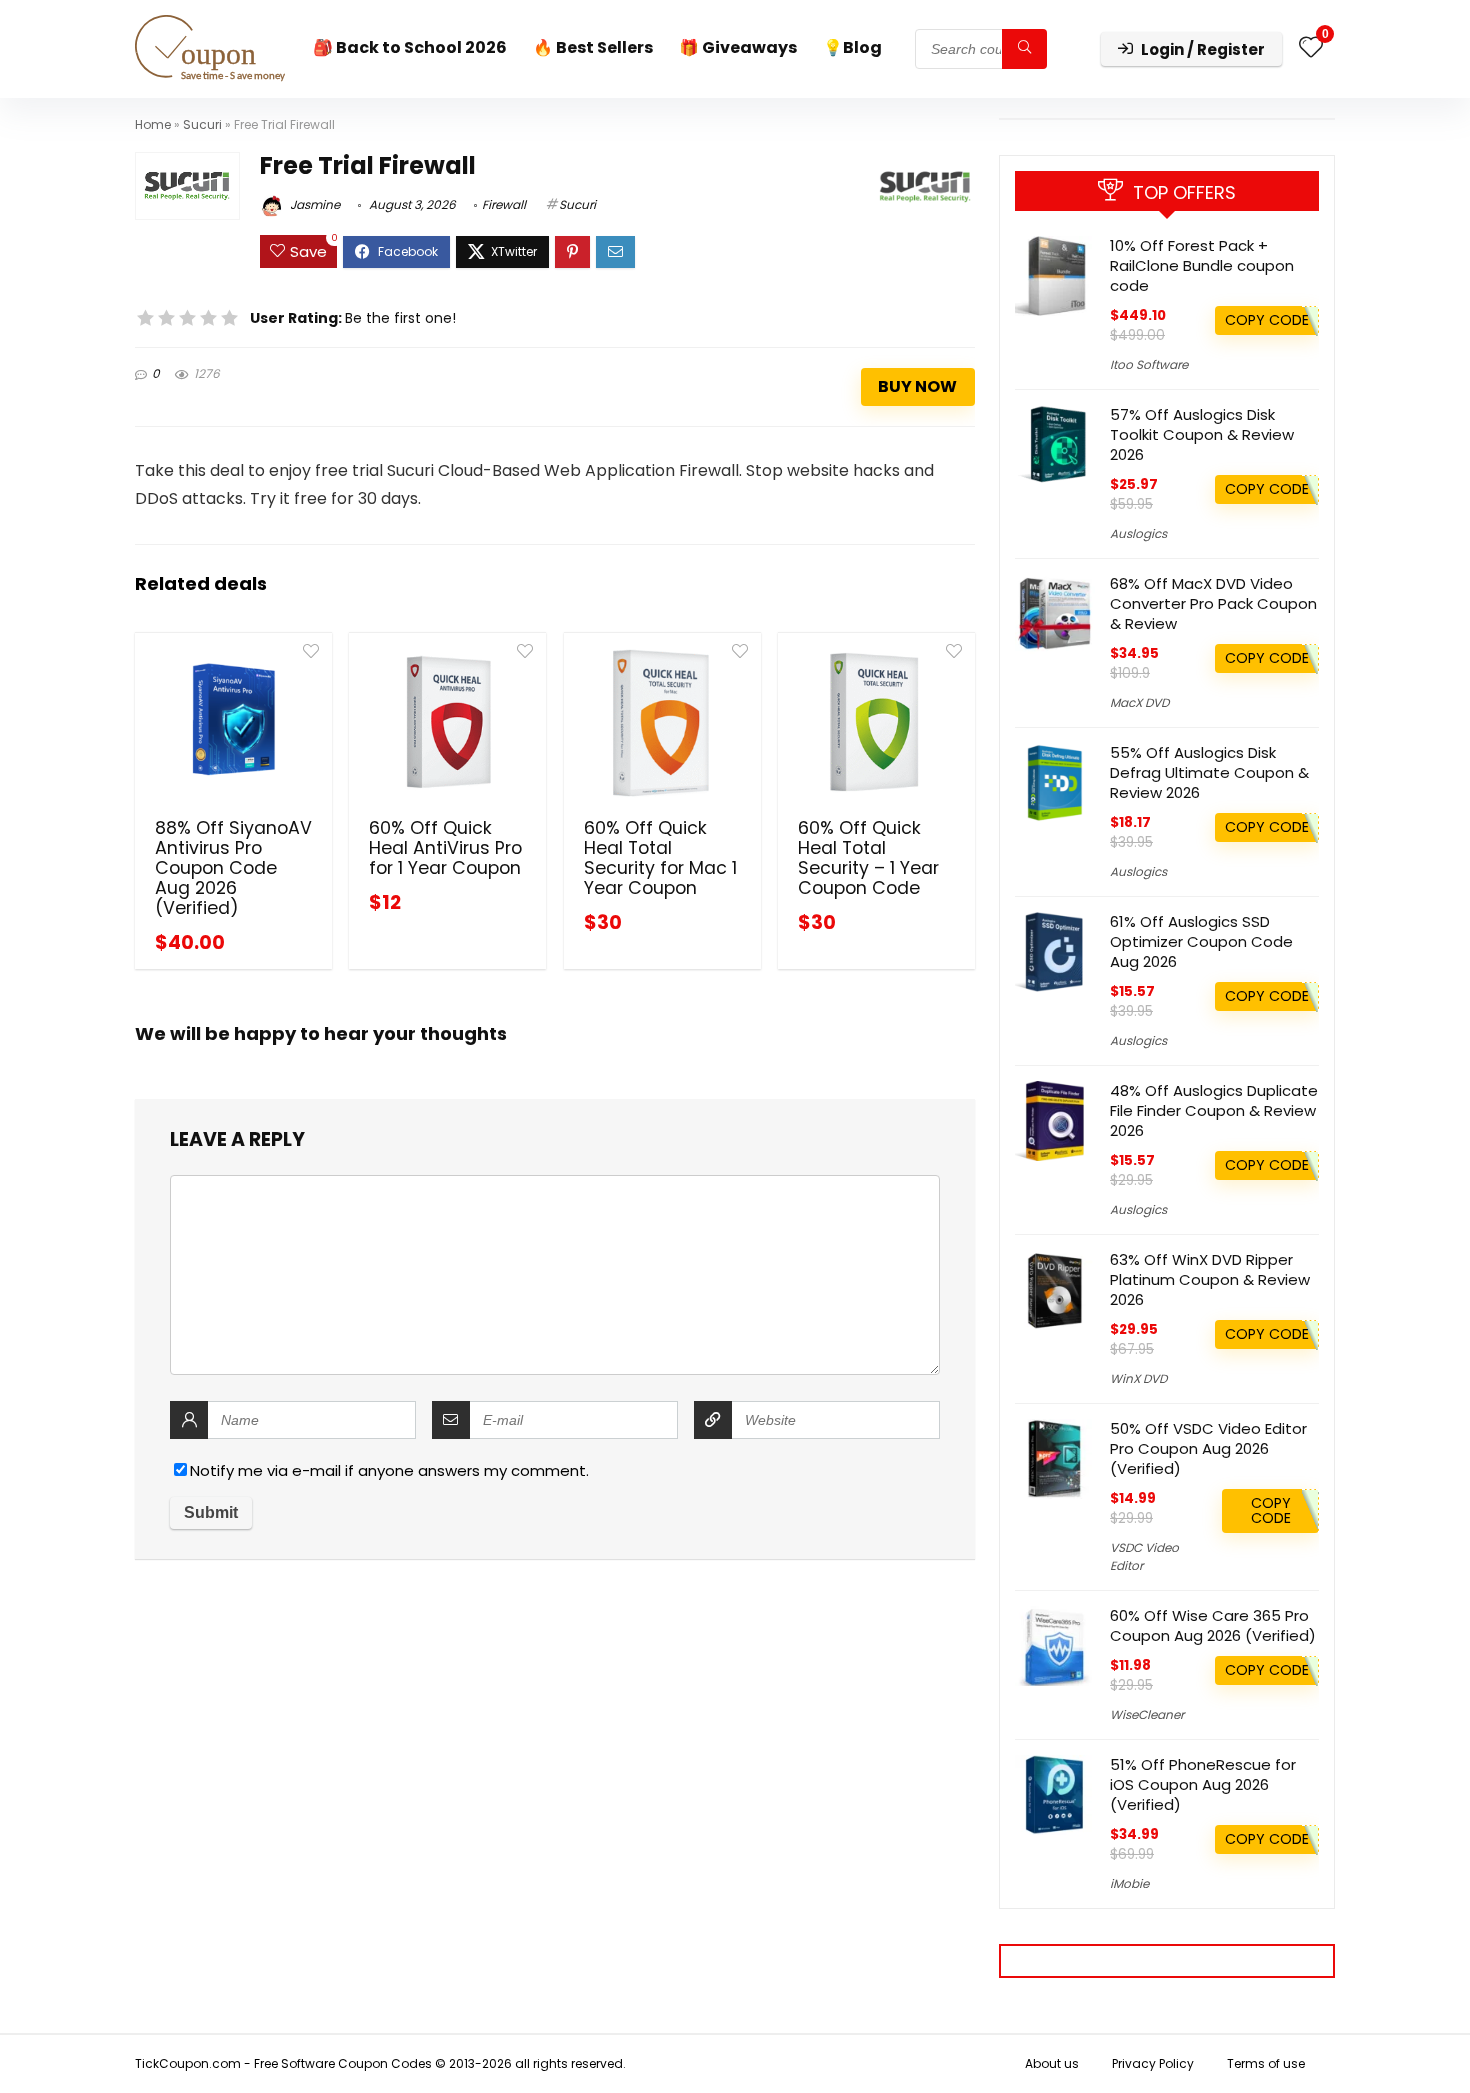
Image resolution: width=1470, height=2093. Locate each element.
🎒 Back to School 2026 (410, 47)
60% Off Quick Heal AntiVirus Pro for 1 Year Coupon (445, 848)
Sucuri (202, 124)
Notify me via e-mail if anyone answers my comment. (389, 1470)
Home (153, 124)
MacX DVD (1139, 702)
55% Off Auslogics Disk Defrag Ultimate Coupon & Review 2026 (1209, 772)
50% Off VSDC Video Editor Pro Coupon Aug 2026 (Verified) (1208, 1448)
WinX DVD (1138, 1378)
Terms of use (1266, 2063)
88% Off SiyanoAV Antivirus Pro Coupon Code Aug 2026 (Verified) (233, 868)
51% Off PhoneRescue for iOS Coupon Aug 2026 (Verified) (1203, 1784)
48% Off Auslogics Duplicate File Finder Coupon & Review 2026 (1214, 1110)
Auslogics (1138, 533)
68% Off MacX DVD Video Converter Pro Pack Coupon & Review (1213, 603)
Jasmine (313, 204)
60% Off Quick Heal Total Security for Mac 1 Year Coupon (660, 858)
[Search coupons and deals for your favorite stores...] (1024, 49)
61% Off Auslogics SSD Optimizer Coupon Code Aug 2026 (1201, 941)
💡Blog (852, 47)
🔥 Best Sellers (593, 47)
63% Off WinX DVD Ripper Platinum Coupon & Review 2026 (1210, 1279)
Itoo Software (1149, 364)
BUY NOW (917, 386)
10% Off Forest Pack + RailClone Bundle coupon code (1202, 265)
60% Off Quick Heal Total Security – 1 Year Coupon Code (868, 858)
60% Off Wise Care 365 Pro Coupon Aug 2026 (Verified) (1213, 1625)
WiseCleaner (1147, 1714)
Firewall (504, 204)
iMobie (1129, 1883)
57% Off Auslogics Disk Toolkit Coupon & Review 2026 (1202, 434)
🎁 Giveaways (738, 47)
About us (1052, 2063)
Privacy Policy (1153, 2063)
